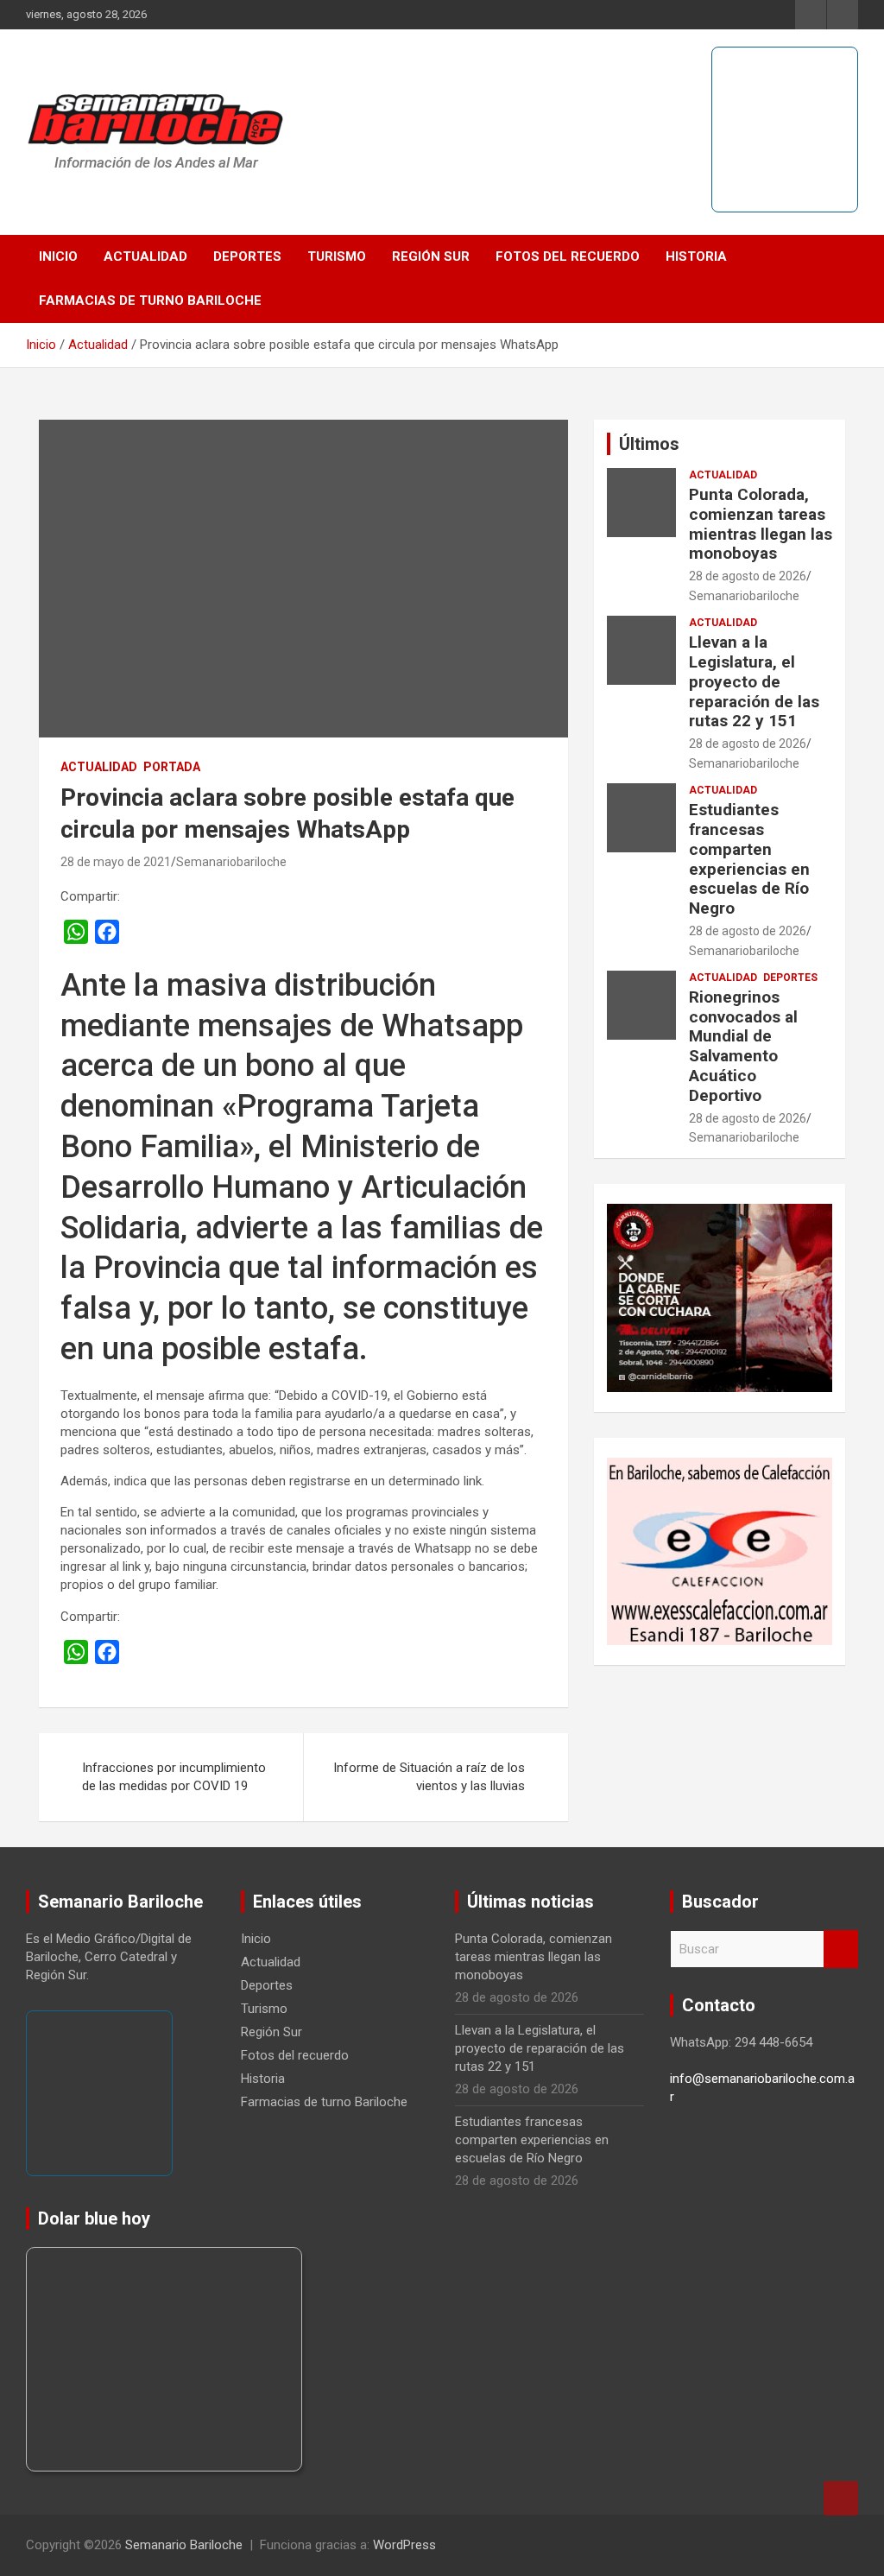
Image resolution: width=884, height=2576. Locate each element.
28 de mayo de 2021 (116, 862)
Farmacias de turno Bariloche (150, 301)
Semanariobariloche (231, 862)
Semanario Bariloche (184, 2545)
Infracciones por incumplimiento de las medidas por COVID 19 (174, 1777)
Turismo (337, 256)
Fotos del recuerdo (568, 256)
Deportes (247, 256)
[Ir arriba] (841, 2498)
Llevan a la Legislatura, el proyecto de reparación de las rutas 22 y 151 (754, 681)
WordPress (404, 2545)
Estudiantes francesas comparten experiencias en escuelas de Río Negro (749, 859)
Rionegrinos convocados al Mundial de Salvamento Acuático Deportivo (743, 1046)
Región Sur (431, 256)
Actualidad (145, 256)
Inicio (58, 256)
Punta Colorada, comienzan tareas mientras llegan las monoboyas (761, 524)
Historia (696, 256)
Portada (172, 767)
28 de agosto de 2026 (748, 576)
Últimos (649, 444)
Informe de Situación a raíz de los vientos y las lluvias (429, 1777)
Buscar (841, 1949)
